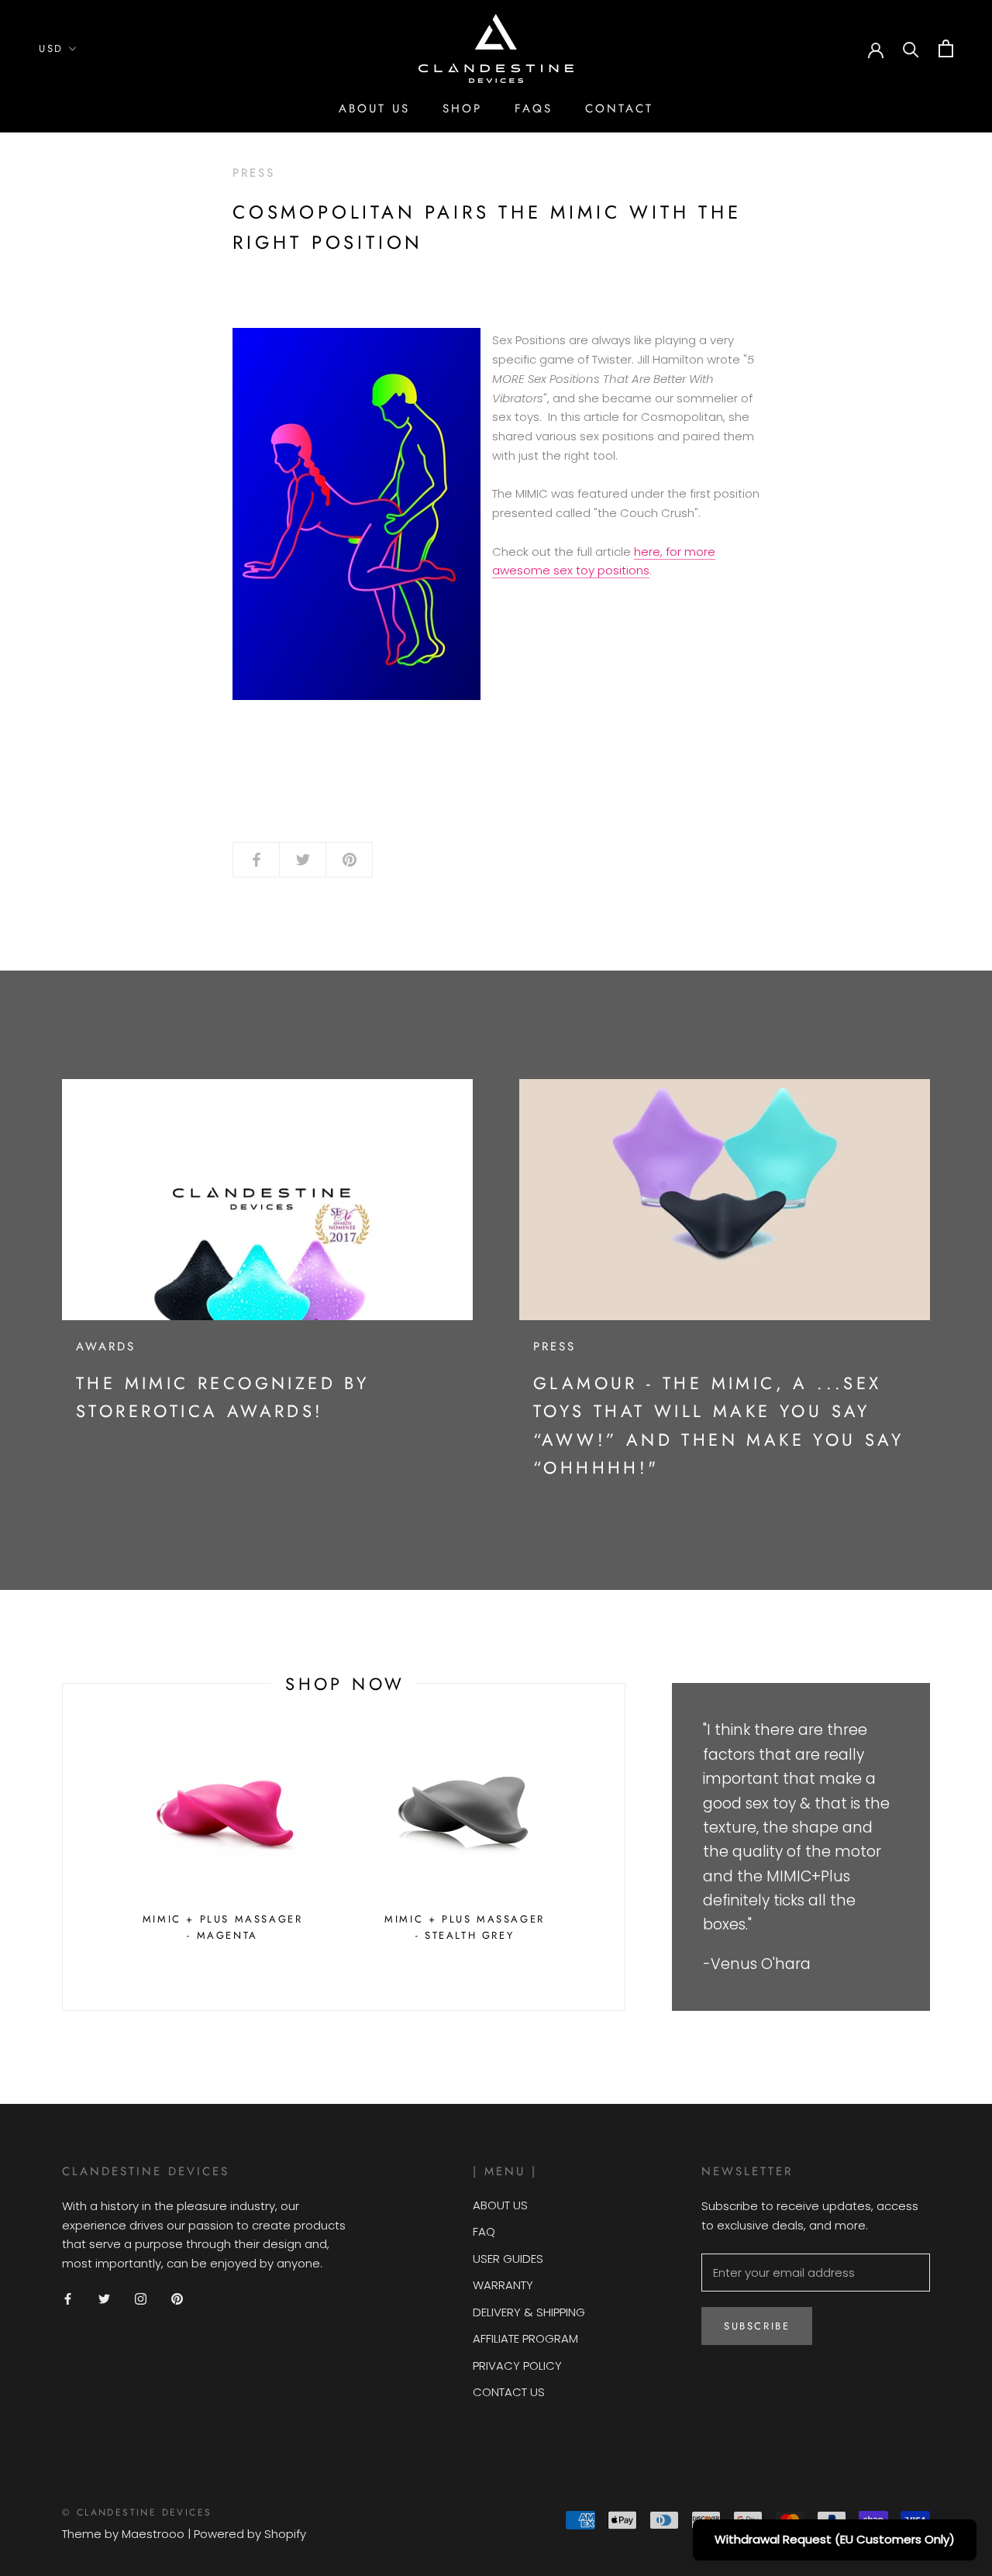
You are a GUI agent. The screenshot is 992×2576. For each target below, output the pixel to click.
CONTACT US (509, 2392)
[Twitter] (104, 2299)
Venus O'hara (761, 1964)
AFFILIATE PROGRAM (525, 2338)
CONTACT (619, 109)
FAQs (534, 109)
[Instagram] (141, 2299)
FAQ (484, 2231)
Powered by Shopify (250, 2534)
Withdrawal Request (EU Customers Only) (835, 2539)
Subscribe (757, 2326)
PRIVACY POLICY (517, 2366)
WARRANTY (503, 2285)
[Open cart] (946, 48)
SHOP (462, 109)
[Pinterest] (177, 2299)
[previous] (62, 1847)
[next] (624, 1847)
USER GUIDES (508, 2259)
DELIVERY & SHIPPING (529, 2312)
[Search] (911, 48)
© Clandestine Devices (137, 2512)
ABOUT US (374, 109)
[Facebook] (68, 2299)
